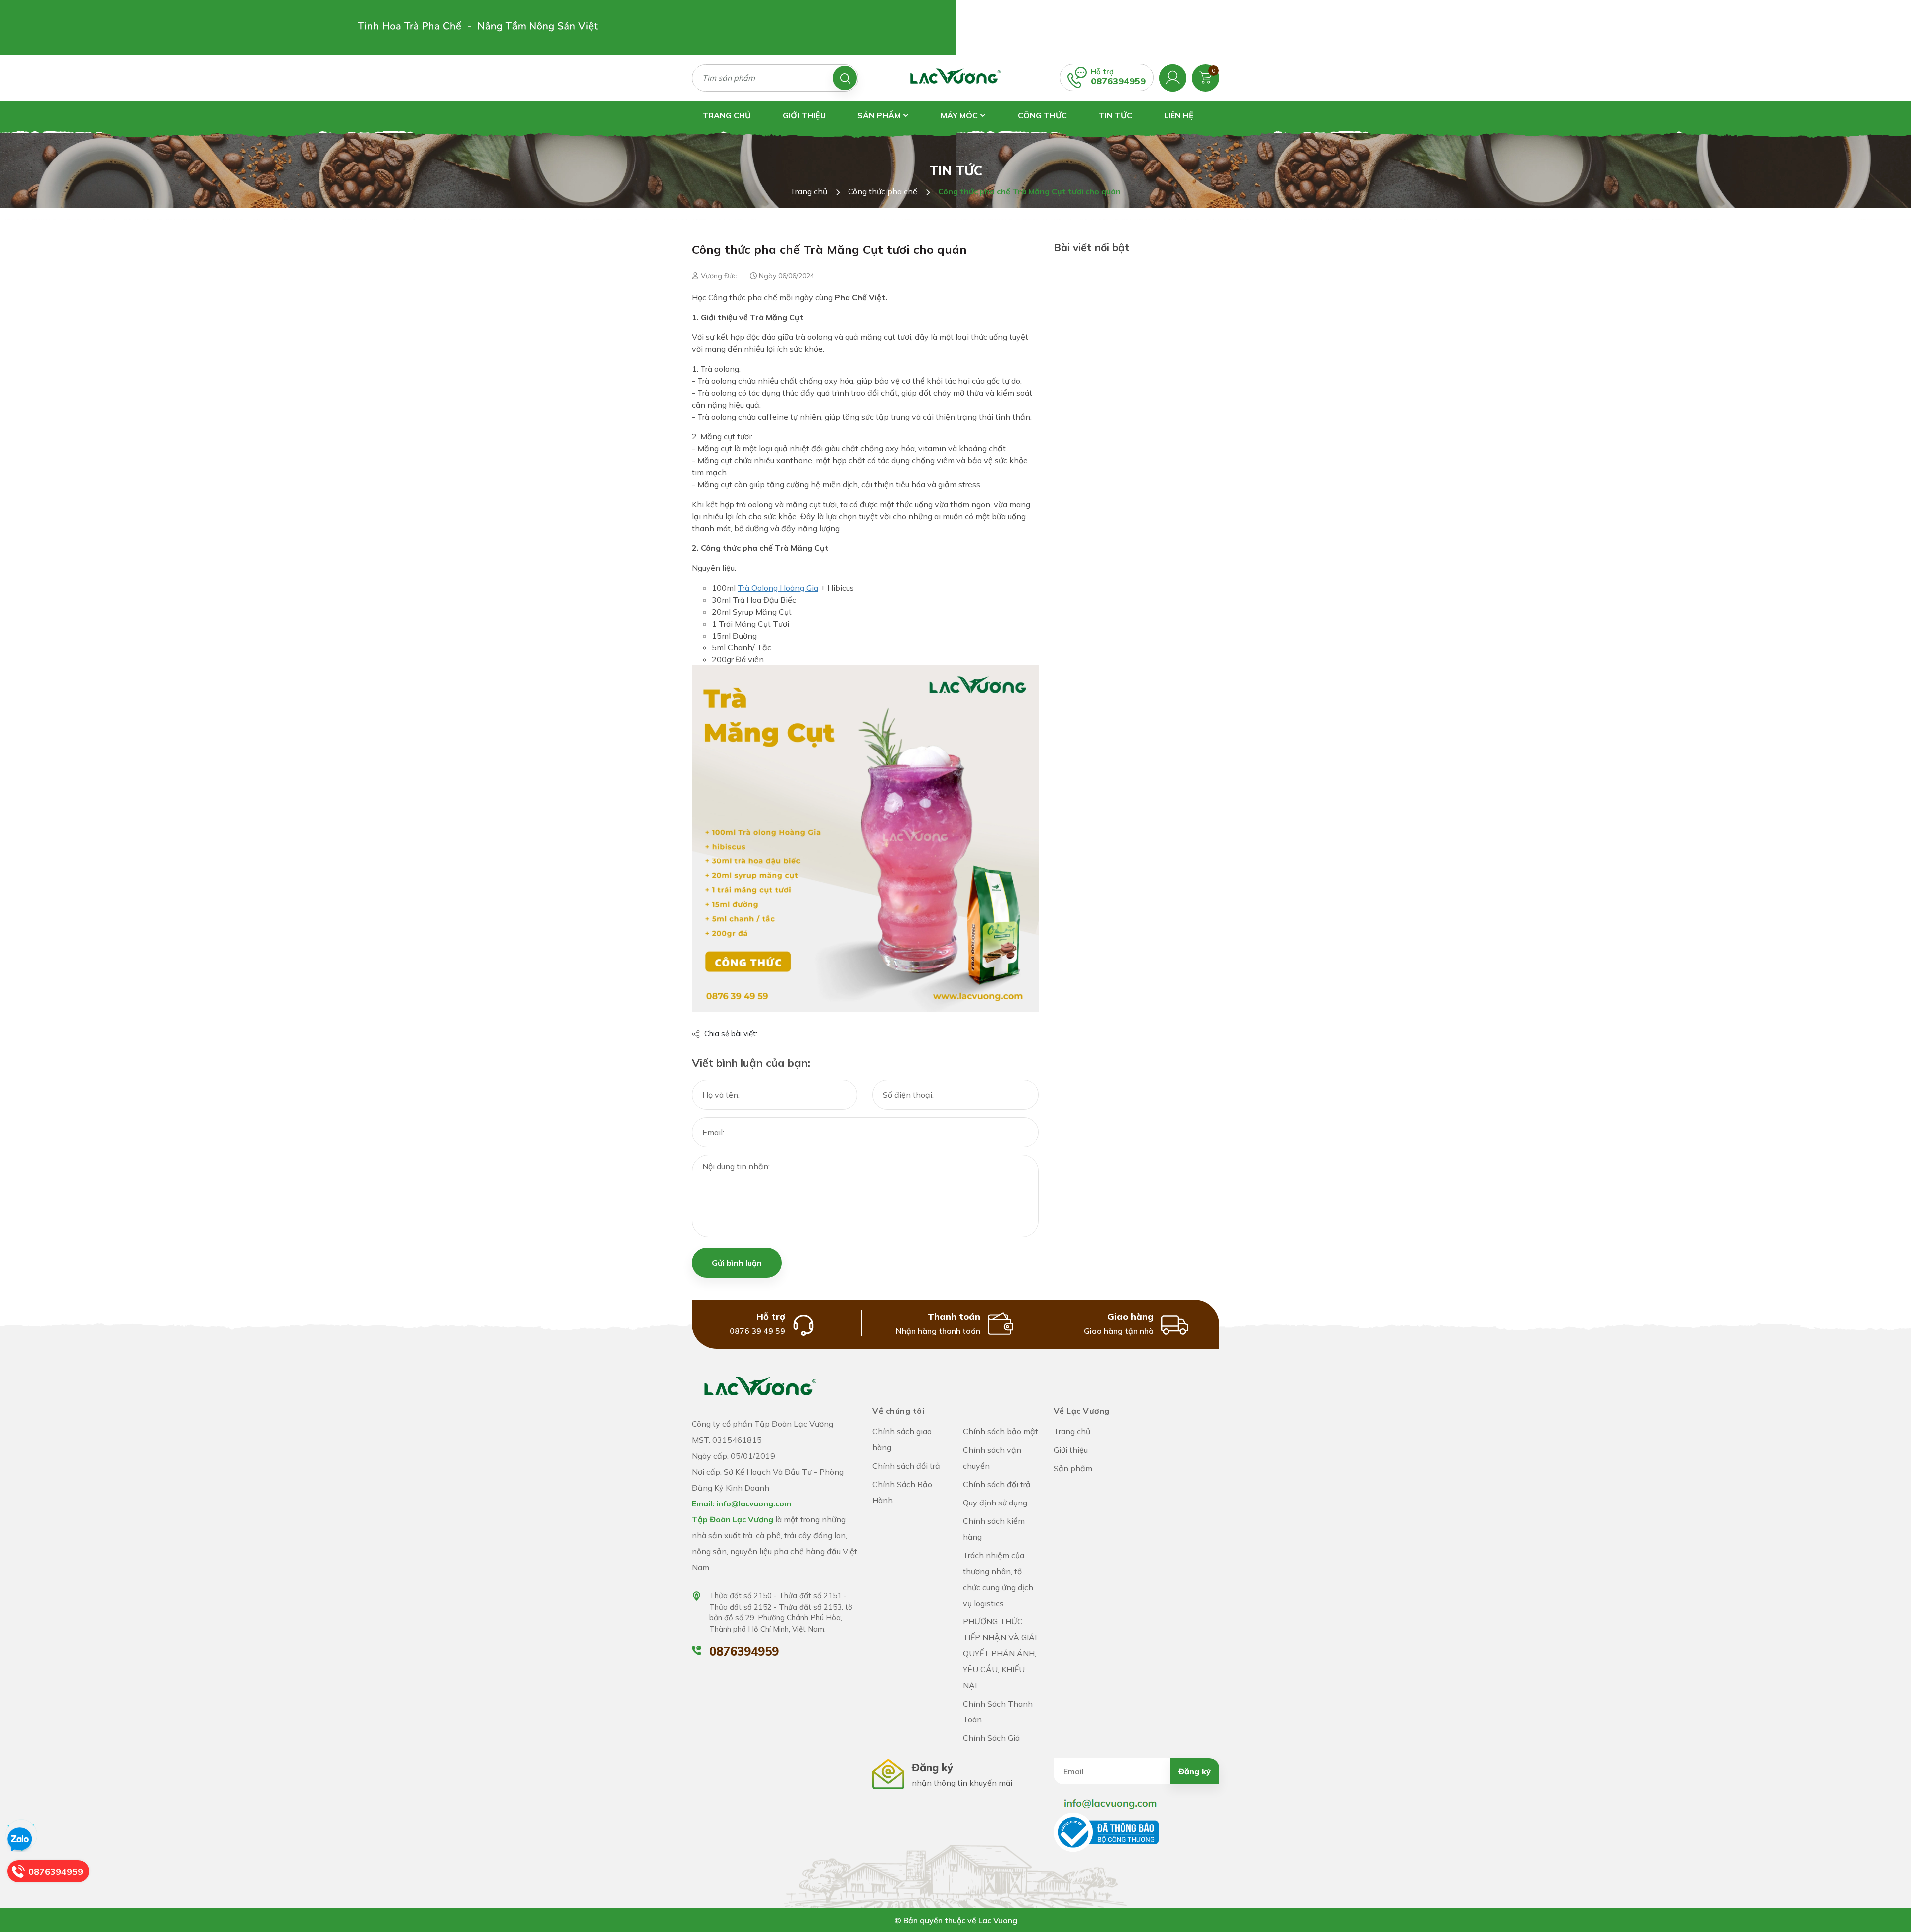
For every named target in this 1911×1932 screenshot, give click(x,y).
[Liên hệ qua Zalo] (20, 1840)
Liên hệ (1179, 115)
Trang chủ (727, 115)
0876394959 (1118, 81)
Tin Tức (1115, 115)
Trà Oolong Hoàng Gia (778, 588)
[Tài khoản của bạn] (1173, 77)
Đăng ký (1195, 1771)
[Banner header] (478, 27)
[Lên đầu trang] (1894, 1882)
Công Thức (1042, 115)
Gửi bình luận (737, 1263)
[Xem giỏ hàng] (1206, 77)
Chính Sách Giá (991, 1738)
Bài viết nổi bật (1092, 247)
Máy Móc (960, 115)
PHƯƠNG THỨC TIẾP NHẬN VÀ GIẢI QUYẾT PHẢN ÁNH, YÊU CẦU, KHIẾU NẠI (1000, 1653)
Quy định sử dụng (995, 1503)
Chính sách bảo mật (1001, 1431)
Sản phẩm (880, 115)
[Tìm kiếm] (845, 78)
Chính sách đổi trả (906, 1466)
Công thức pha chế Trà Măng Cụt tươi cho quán (829, 249)
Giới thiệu (804, 115)
